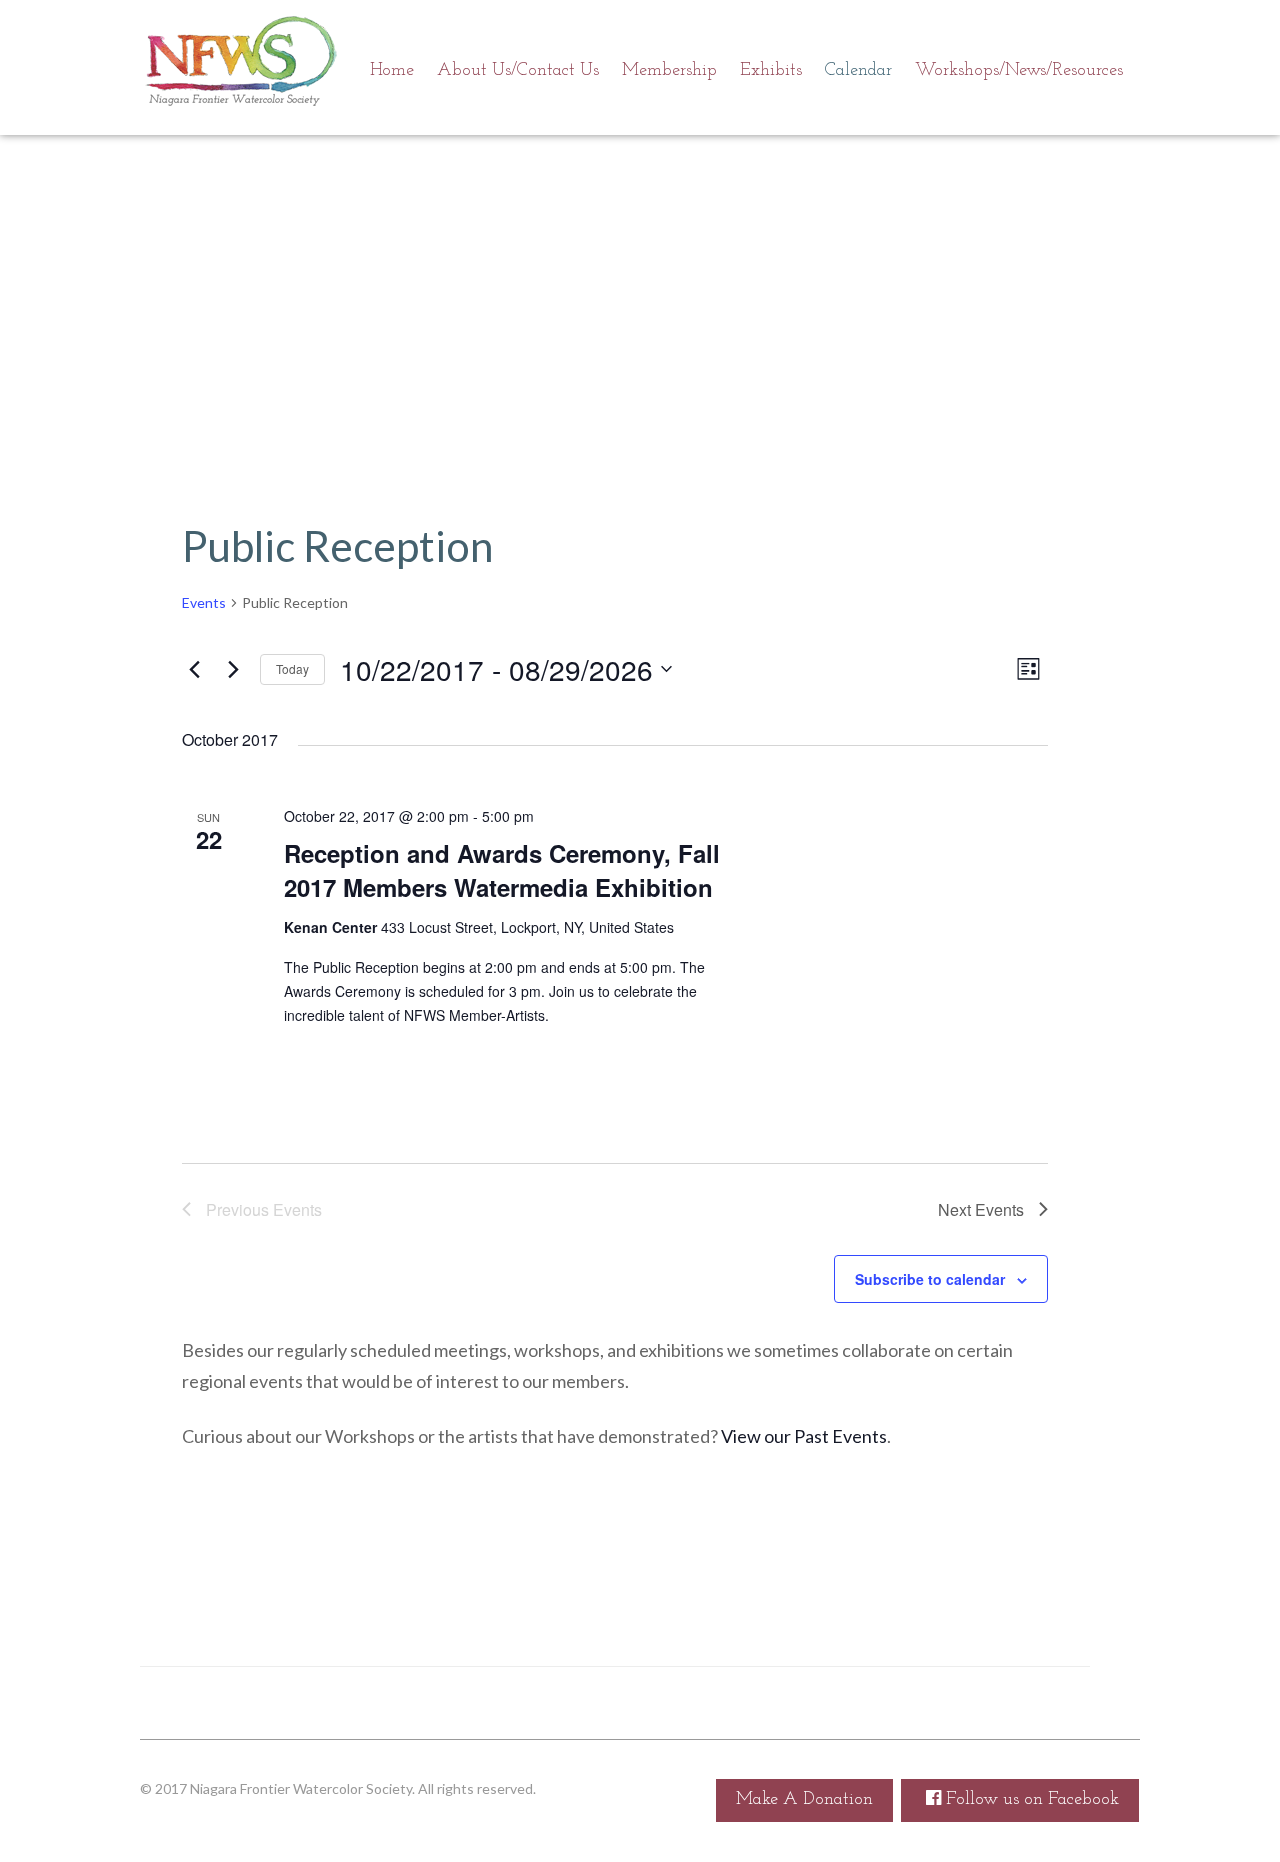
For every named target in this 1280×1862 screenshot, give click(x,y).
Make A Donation (804, 1800)
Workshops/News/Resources (1019, 71)
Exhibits (771, 71)
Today (292, 668)
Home (392, 71)
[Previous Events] (194, 669)
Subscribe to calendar (930, 1279)
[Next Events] (233, 669)
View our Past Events (804, 1436)
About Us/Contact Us (518, 71)
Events (204, 602)
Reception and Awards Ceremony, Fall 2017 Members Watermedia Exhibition (502, 870)
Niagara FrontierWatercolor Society (240, 65)
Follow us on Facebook (1030, 1800)
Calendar (858, 71)
